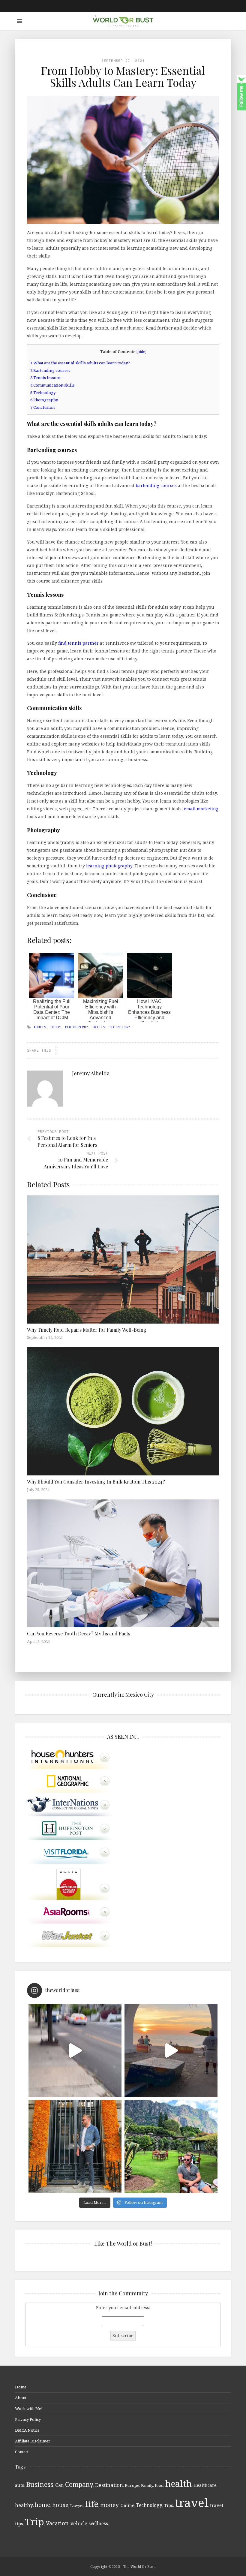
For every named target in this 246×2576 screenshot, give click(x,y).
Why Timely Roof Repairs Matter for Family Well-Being (87, 1330)
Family (147, 2485)
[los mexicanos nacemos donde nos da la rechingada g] (171, 2147)
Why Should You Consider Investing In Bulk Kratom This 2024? (96, 1482)
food (159, 2485)
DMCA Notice (27, 2430)
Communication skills (52, 385)
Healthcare (205, 2485)
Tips (169, 2505)
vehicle (79, 2523)
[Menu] (20, 21)
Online (127, 2505)
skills (99, 1027)
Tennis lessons (45, 378)
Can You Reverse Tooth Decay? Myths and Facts (79, 1633)
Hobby (56, 1027)
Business (40, 2484)
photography (77, 1027)
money (109, 2505)
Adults (40, 1027)
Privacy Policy (28, 2419)
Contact (22, 2452)
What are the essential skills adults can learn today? (80, 363)
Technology (43, 393)
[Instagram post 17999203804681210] (75, 2050)
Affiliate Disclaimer (33, 2441)
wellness (99, 2523)
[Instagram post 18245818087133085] (171, 2050)
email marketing (201, 809)
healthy (24, 2505)
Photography (44, 400)
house (60, 2505)
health (178, 2483)
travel (192, 2502)
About (21, 2398)
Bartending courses (50, 370)
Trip (34, 2522)
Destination (109, 2485)
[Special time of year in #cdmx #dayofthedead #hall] (75, 2147)
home (43, 2505)
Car (59, 2485)
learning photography (109, 866)
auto (20, 2485)
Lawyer (77, 2505)
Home (21, 2387)
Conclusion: (43, 407)
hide (141, 352)
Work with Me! (29, 2409)
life (92, 2504)
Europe (132, 2485)
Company (79, 2484)
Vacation (57, 2523)
